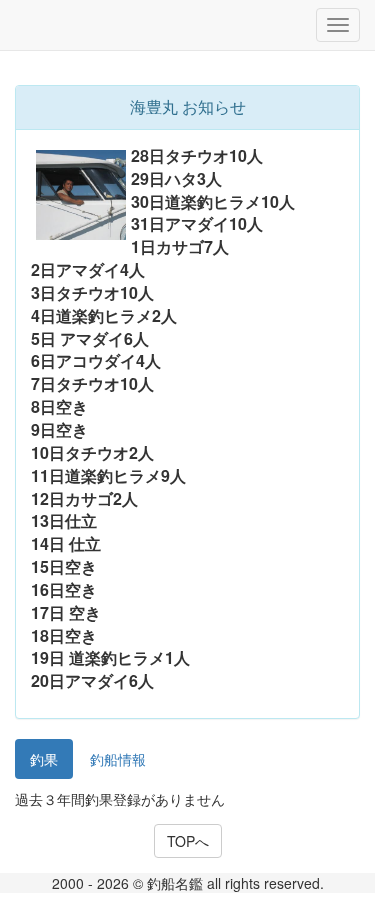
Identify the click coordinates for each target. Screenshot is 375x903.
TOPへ (188, 841)
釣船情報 (118, 759)
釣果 (44, 759)
